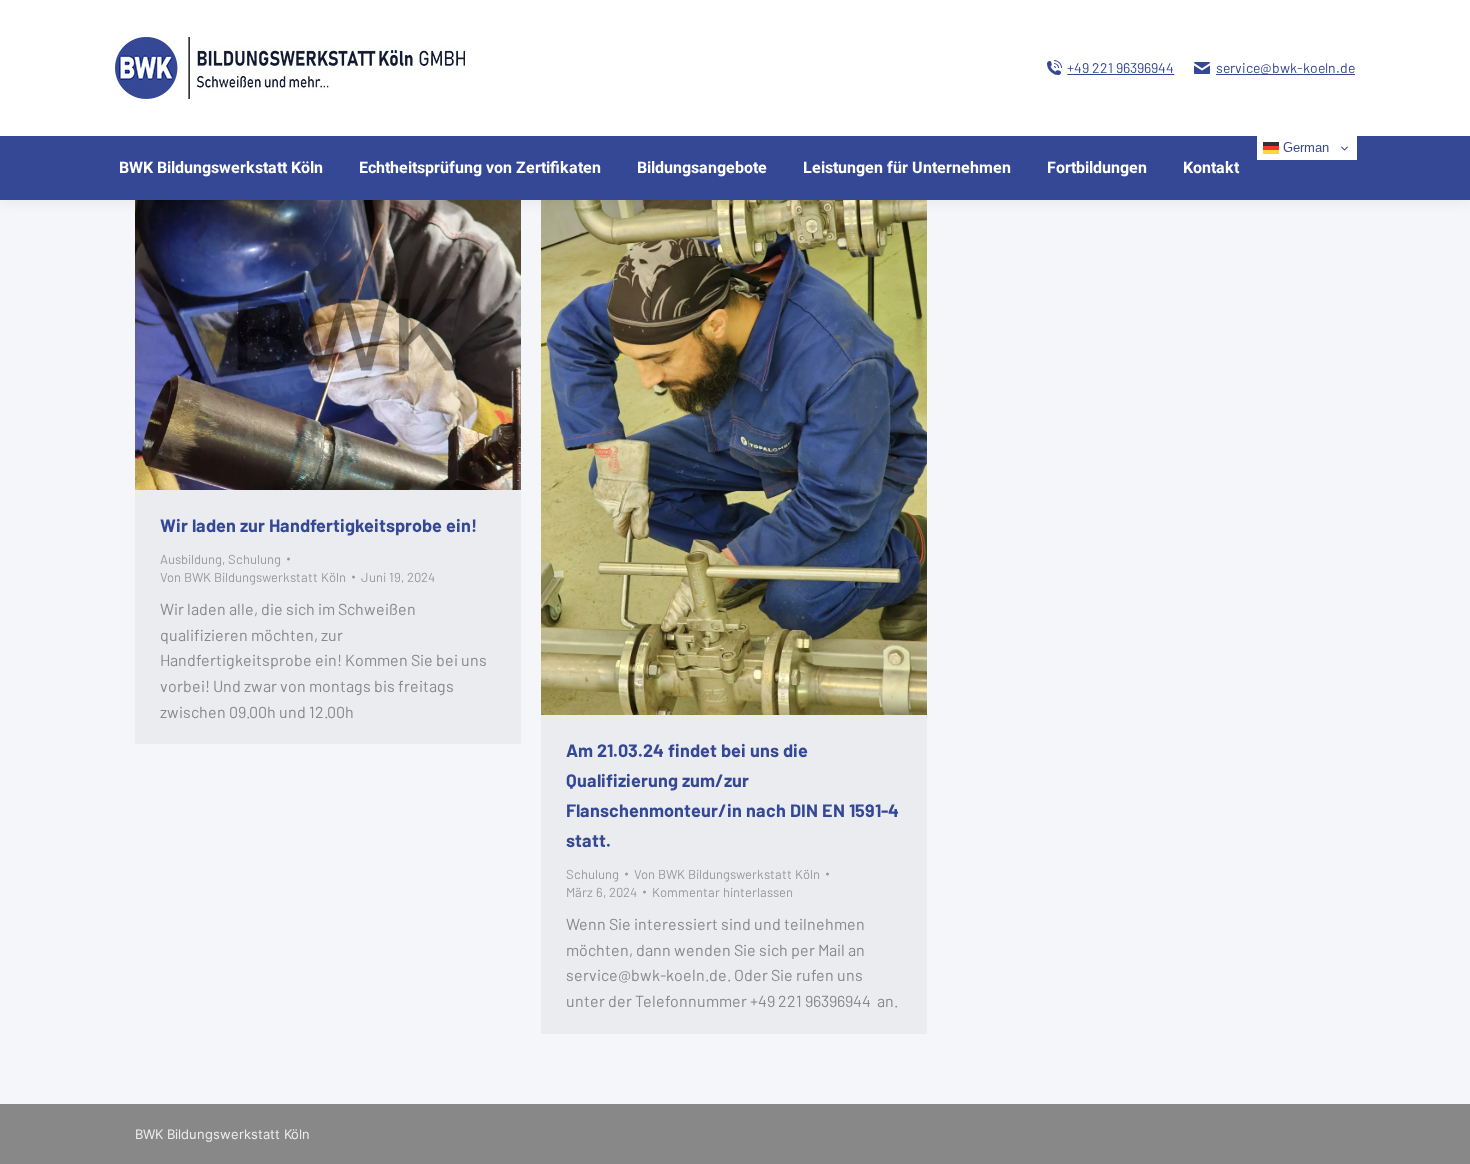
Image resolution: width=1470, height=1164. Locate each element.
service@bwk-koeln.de (1285, 67)
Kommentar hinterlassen (722, 892)
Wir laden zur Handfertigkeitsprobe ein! (318, 525)
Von (253, 577)
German (1304, 147)
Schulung (254, 559)
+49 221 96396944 (1120, 67)
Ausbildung (191, 559)
